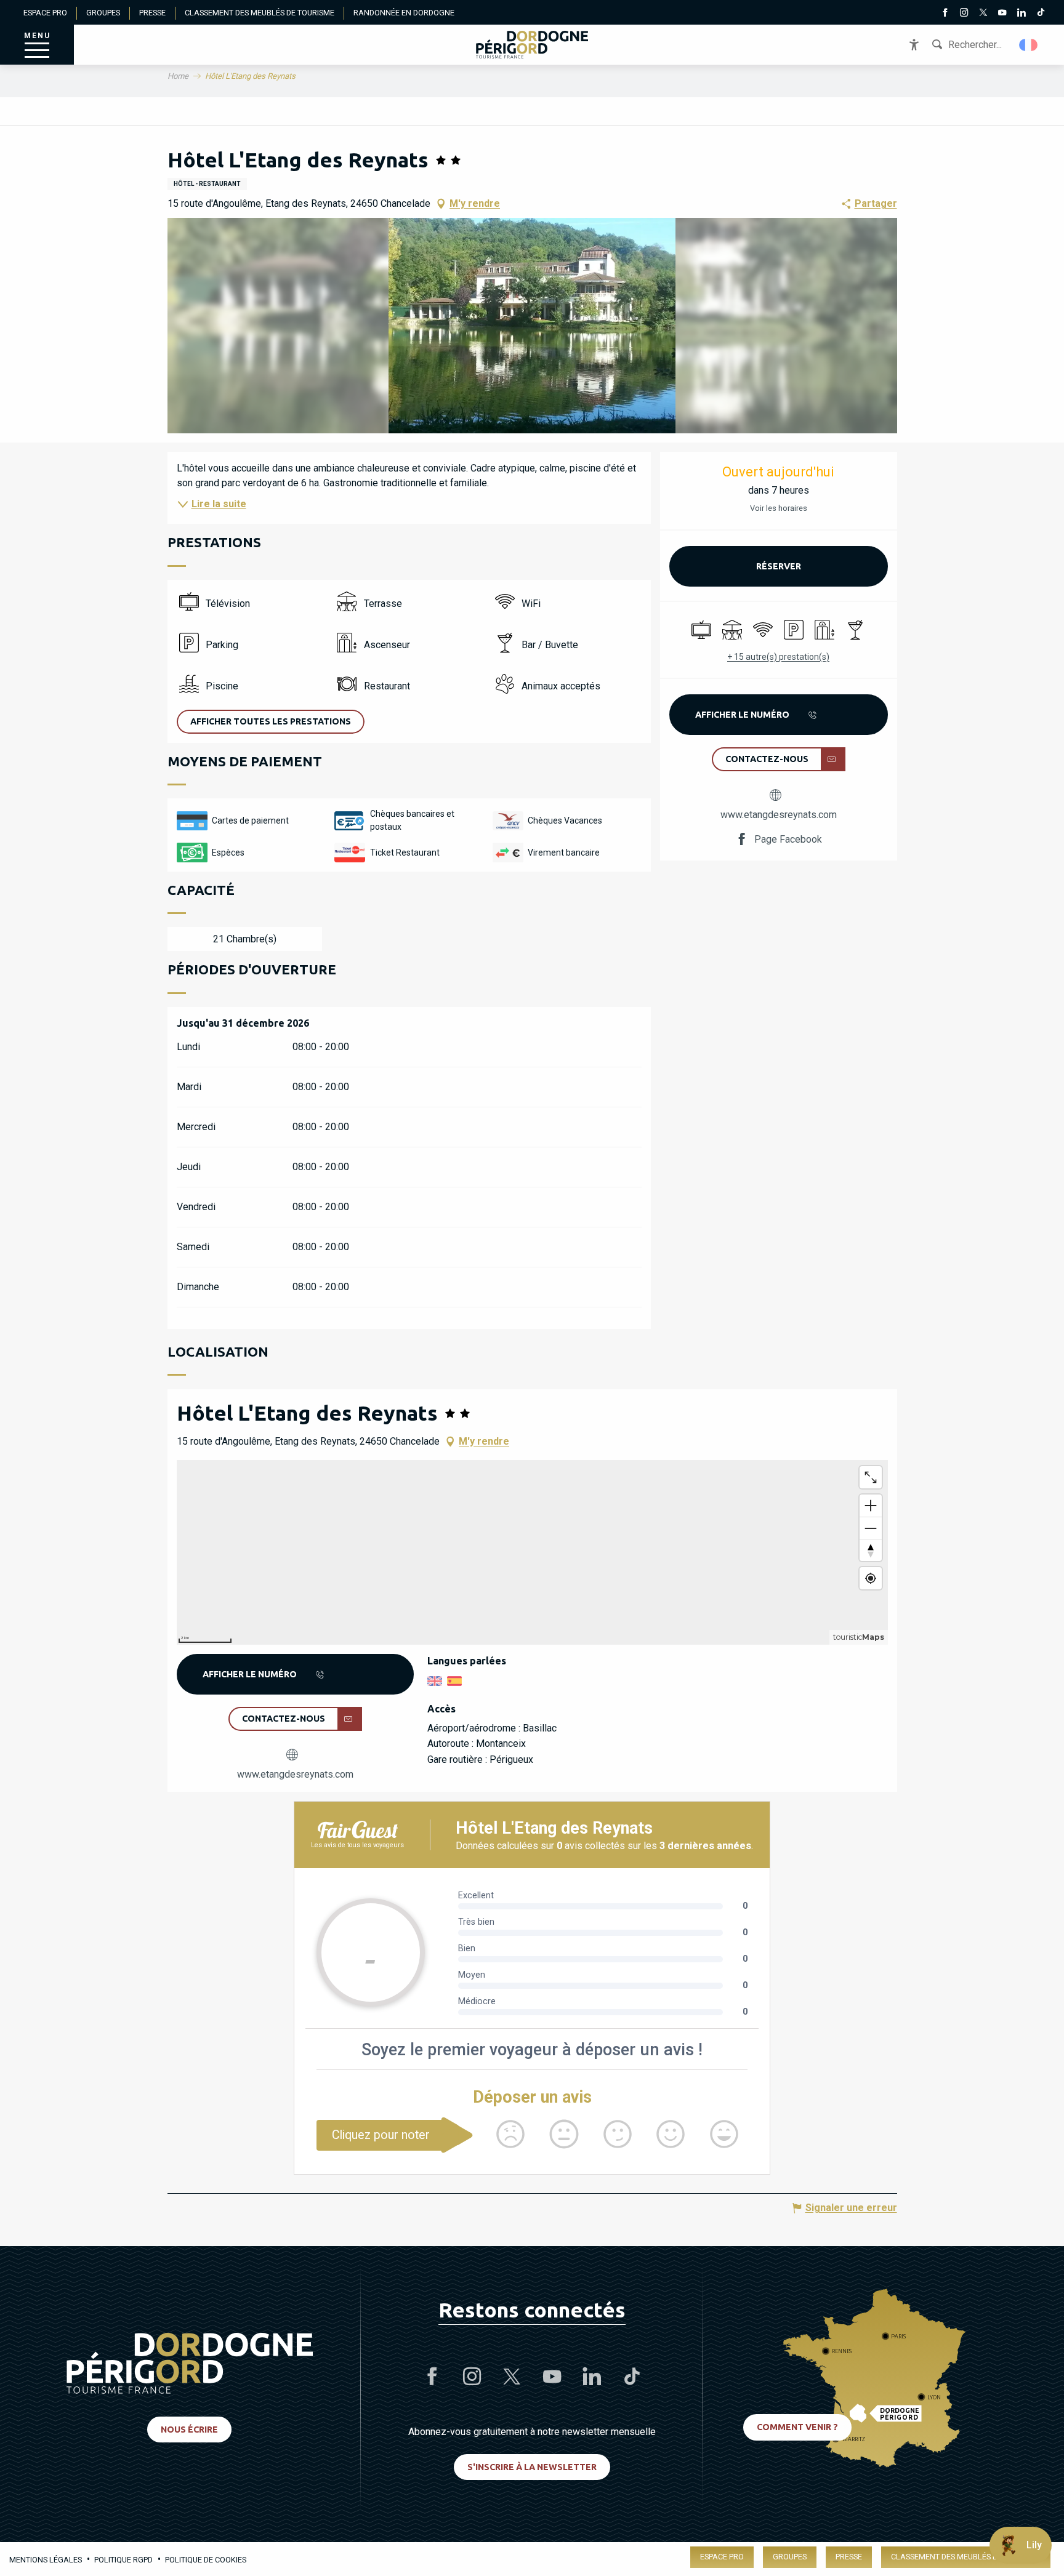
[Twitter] (983, 14)
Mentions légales (46, 2560)
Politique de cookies (206, 2560)
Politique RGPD (123, 2560)
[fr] (1029, 45)
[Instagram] (964, 14)
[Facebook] (945, 14)
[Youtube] (1002, 14)
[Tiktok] (1040, 14)
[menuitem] (532, 45)
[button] (1029, 45)
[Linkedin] (1021, 14)
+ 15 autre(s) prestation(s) (778, 657)
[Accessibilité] (914, 45)
